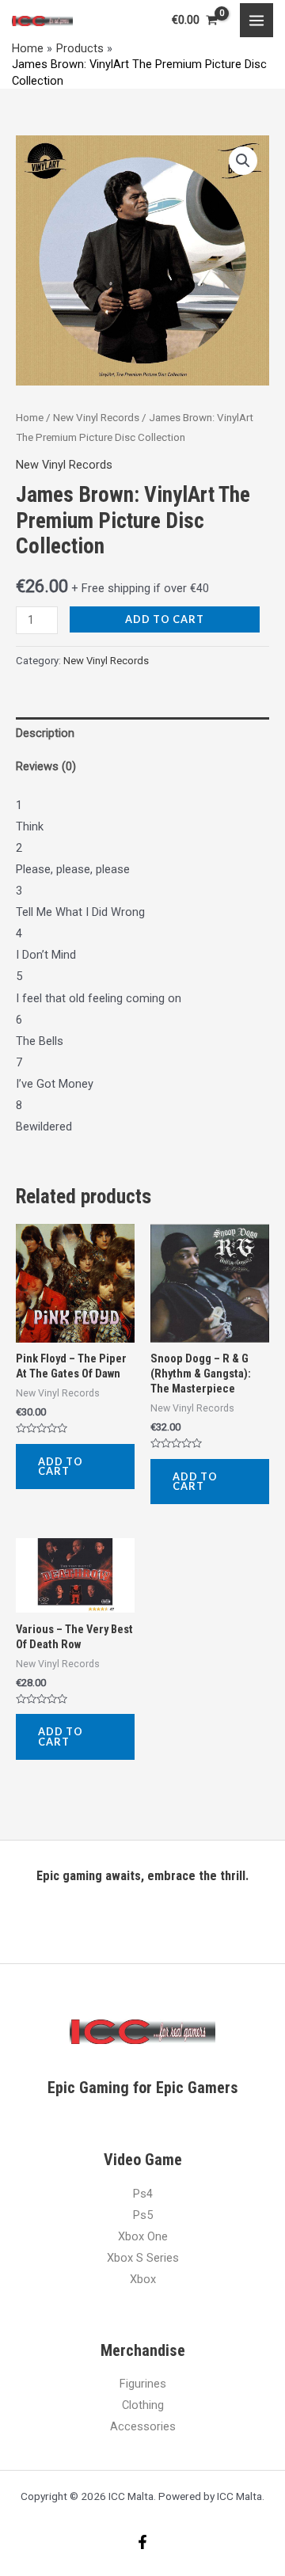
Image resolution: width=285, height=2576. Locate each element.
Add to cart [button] (61, 1467)
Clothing (143, 2405)
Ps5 (143, 2215)
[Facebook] (142, 2542)
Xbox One (143, 2236)
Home (30, 418)
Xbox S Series (143, 2258)
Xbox (143, 2279)
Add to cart (165, 619)
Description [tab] (45, 733)
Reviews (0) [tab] (46, 766)
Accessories (143, 2426)
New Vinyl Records (96, 418)
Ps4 (143, 2194)
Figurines (143, 2384)
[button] (243, 161)
